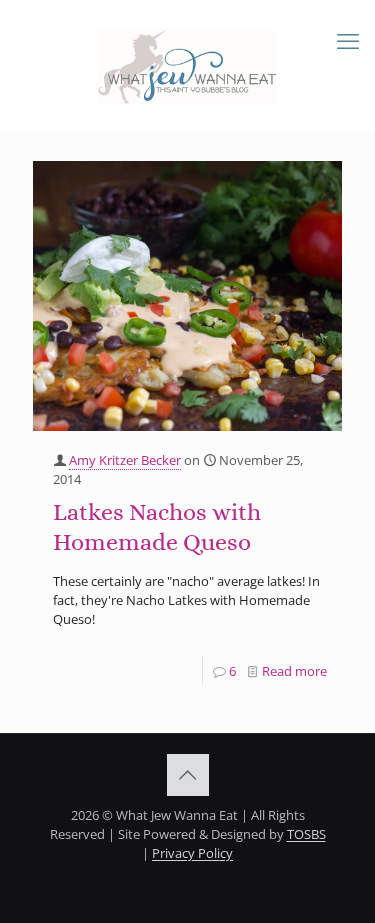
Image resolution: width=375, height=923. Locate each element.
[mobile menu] (348, 40)
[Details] (319, 207)
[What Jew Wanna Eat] (187, 65)
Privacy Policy (192, 853)
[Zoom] (319, 182)
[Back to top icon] (188, 775)
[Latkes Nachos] (187, 296)
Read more (294, 671)
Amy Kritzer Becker (125, 460)
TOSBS (306, 834)
